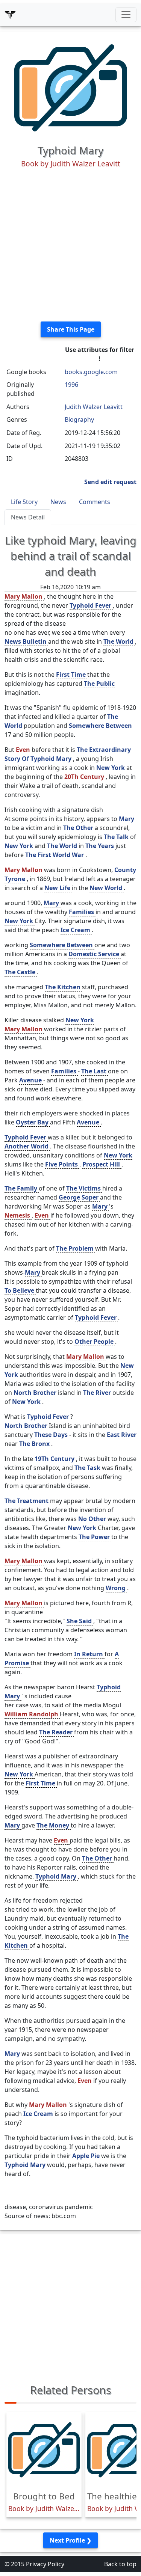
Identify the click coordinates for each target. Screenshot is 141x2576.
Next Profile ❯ (70, 2540)
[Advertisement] (70, 245)
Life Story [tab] (24, 502)
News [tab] (58, 502)
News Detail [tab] (28, 517)
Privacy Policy (45, 2564)
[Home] (10, 15)
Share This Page (71, 329)
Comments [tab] (95, 502)
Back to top (120, 2564)
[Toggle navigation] (126, 15)
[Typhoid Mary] (71, 87)
